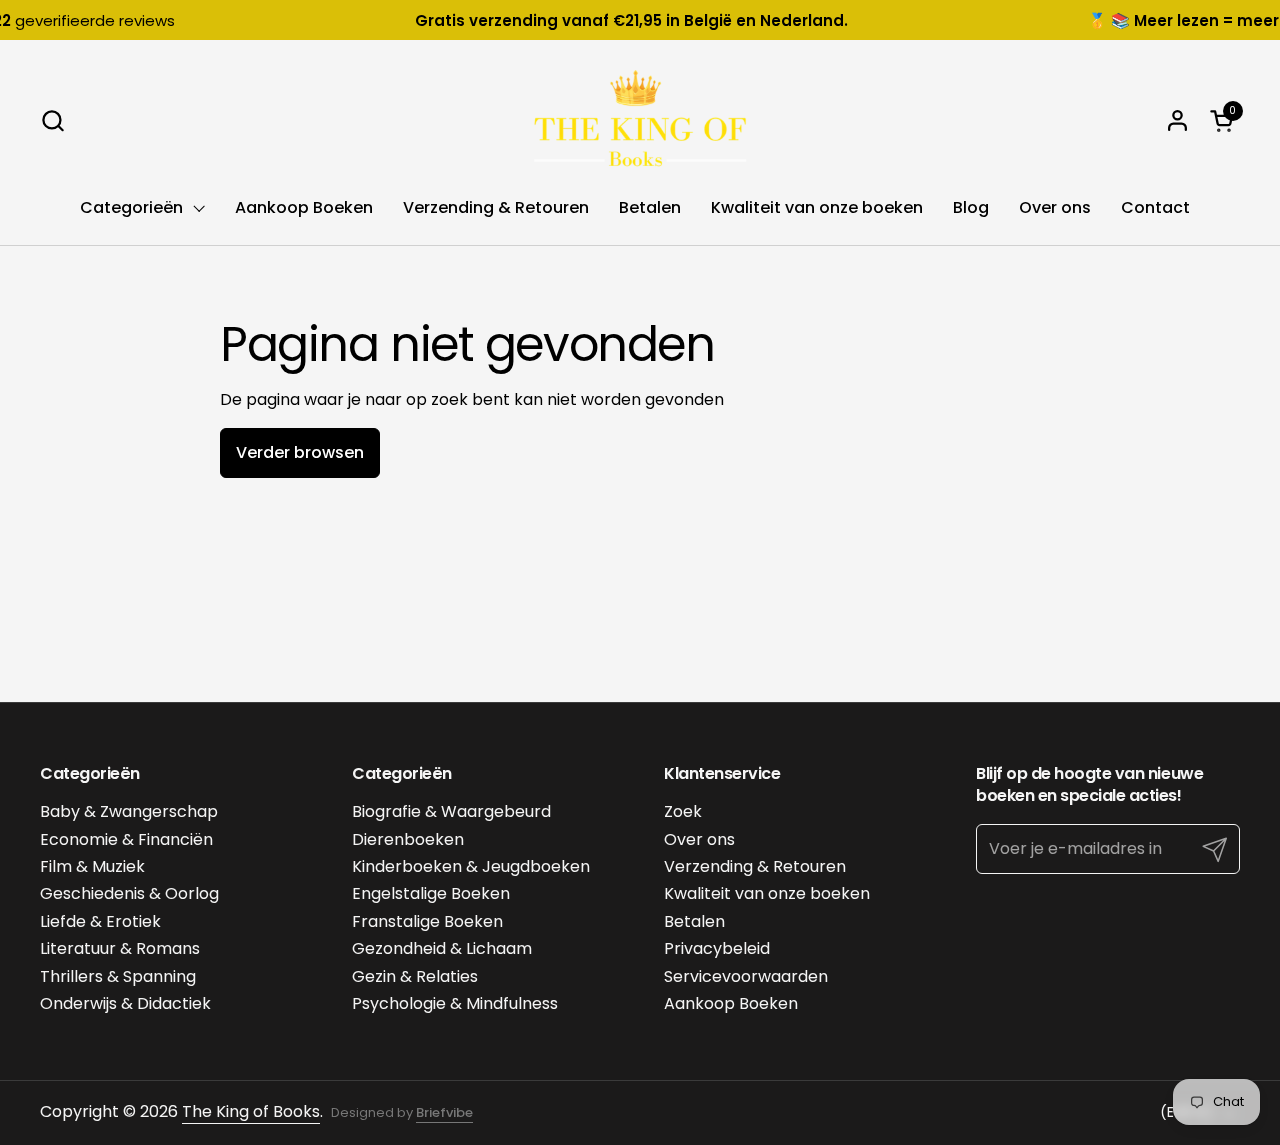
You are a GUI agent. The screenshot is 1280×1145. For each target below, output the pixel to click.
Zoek (683, 811)
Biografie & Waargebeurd (451, 811)
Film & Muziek (92, 866)
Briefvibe (444, 1112)
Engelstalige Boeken (431, 893)
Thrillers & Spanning (118, 976)
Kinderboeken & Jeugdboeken (471, 866)
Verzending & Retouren (755, 866)
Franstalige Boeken (427, 921)
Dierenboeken (408, 839)
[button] (52, 120)
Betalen (694, 921)
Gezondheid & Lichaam (442, 948)
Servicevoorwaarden (746, 976)
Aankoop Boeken (731, 1003)
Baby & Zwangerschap (129, 811)
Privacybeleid (717, 948)
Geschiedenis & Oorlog (129, 893)
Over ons (699, 839)
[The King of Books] (640, 120)
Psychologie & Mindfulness (455, 1003)
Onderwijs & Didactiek (125, 1003)
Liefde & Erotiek (100, 921)
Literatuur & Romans (120, 948)
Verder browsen (300, 452)
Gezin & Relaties (415, 976)
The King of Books (251, 1111)
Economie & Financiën (126, 839)
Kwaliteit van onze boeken (767, 893)
